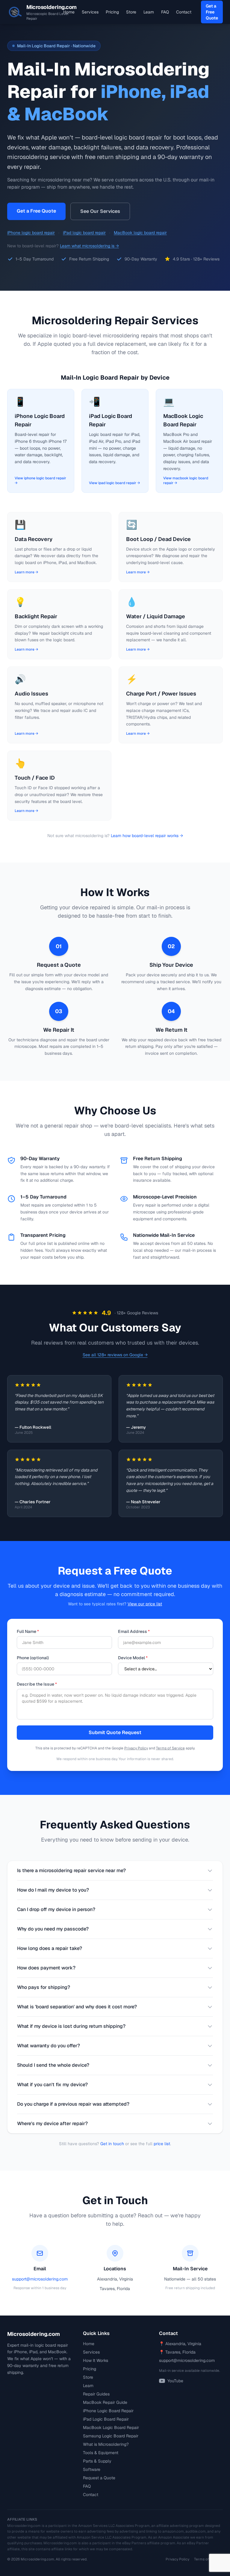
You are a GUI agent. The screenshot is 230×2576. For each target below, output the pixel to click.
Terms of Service (170, 1748)
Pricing (112, 12)
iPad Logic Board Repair (106, 2419)
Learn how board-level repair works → (147, 836)
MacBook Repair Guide (105, 2402)
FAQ (165, 12)
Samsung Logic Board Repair (111, 2436)
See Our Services (100, 211)
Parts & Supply (97, 2461)
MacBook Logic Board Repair (111, 2427)
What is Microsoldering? (106, 2444)
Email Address (134, 1631)
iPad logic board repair (84, 233)
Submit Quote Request (115, 1732)
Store (131, 12)
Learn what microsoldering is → (89, 246)
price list (162, 2144)
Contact (184, 12)
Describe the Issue (37, 1684)
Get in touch (112, 2144)
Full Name (28, 1631)
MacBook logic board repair (140, 233)
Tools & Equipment (101, 2453)
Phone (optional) (33, 1658)
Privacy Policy (136, 1748)
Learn (149, 12)
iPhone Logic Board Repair (108, 2411)
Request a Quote (99, 2478)
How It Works (96, 2360)
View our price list (145, 1604)
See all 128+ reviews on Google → (115, 1355)
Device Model (133, 1658)
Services (90, 12)
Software (92, 2469)
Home (69, 12)
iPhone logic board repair (31, 233)
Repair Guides (96, 2394)
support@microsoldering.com (40, 2279)
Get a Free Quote (212, 12)
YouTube (175, 2381)
